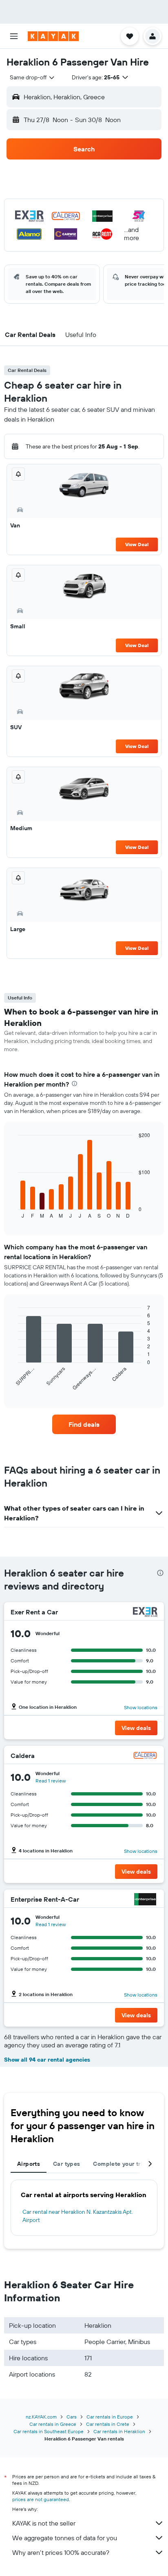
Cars (72, 2417)
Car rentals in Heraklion (119, 2431)
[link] (84, 1424)
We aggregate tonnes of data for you (65, 2538)
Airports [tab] (29, 2164)
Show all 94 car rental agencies (47, 2060)
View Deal (137, 544)
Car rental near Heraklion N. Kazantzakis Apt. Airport (78, 2216)
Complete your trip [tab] (119, 2164)
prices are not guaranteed (41, 2499)
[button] (14, 36)
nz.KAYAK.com (41, 2417)
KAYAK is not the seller (44, 2523)
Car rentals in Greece (53, 2424)
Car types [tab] (66, 2164)
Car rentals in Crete (108, 2424)
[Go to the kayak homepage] (53, 36)
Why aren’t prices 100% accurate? (61, 2552)
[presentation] (74, 1084)
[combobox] (33, 77)
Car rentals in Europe (110, 2417)
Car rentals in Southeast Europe (49, 2431)
